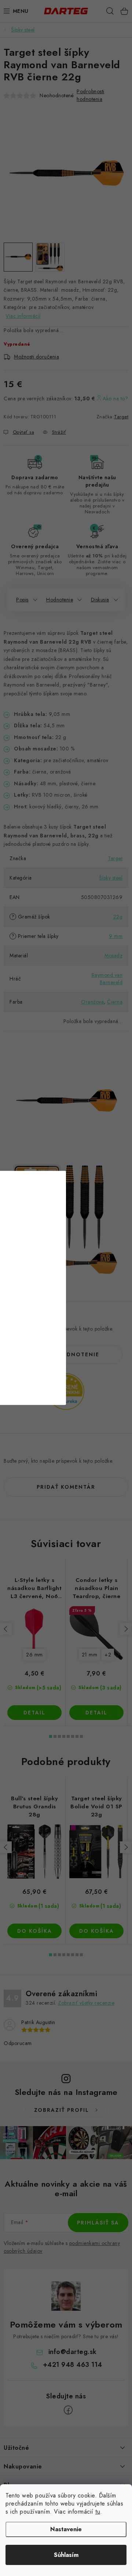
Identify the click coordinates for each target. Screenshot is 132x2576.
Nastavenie (66, 2529)
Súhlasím (66, 2555)
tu (98, 2512)
